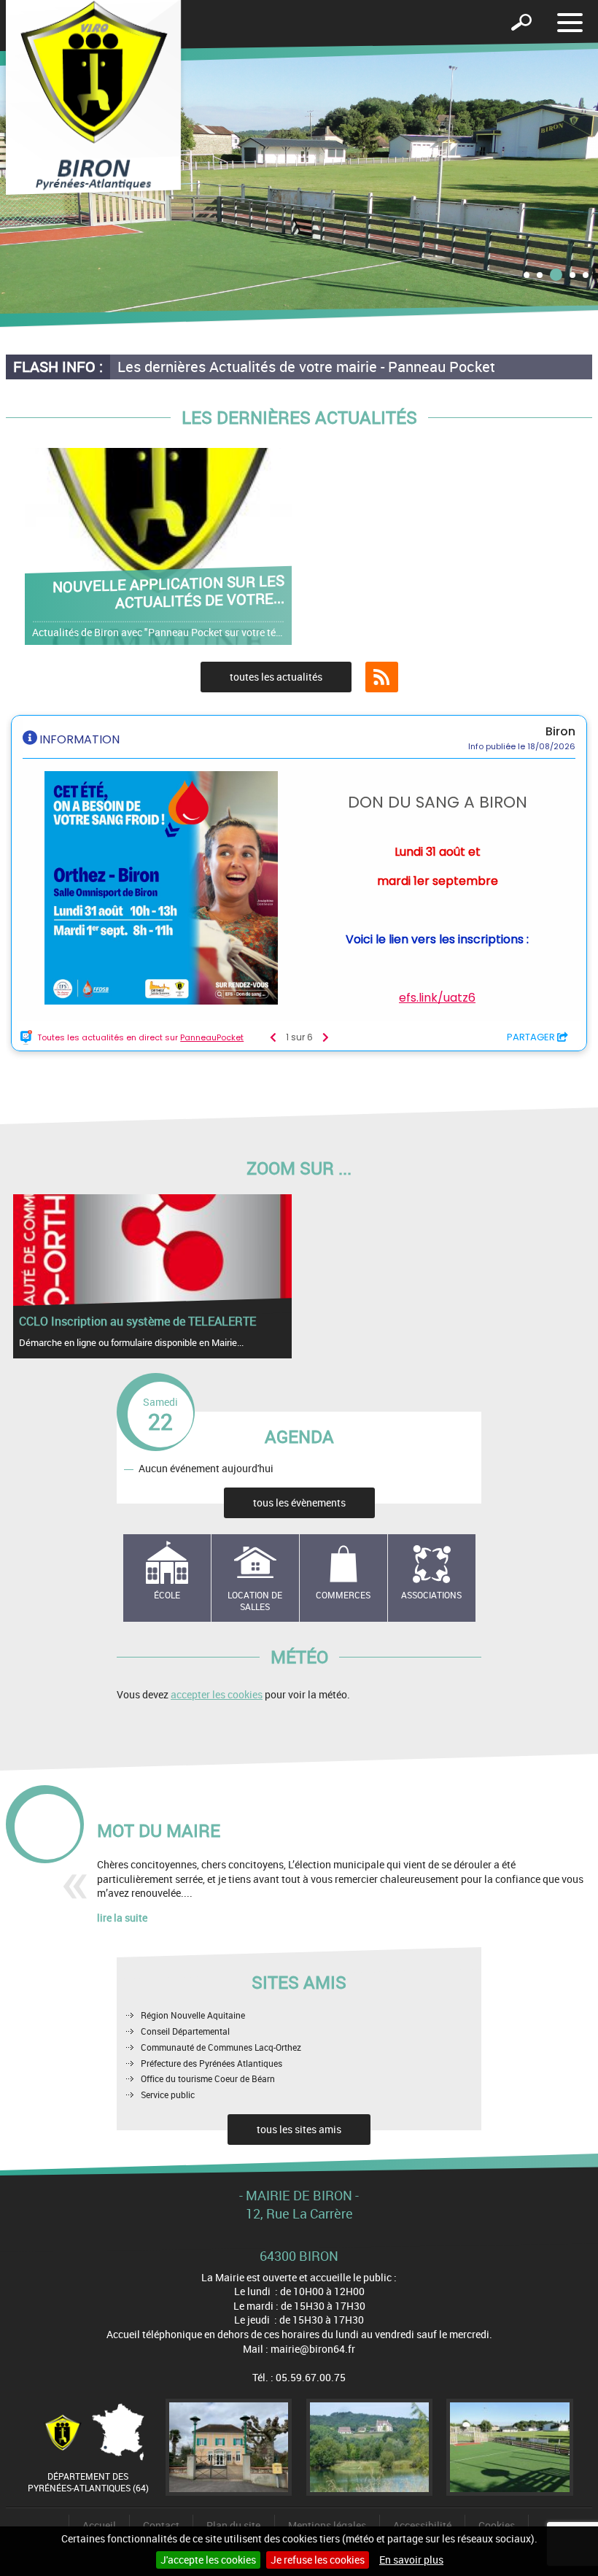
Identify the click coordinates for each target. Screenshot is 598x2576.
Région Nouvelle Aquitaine (193, 2015)
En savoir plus (411, 2560)
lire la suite (122, 1918)
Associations (431, 1595)
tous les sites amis (299, 2129)
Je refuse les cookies (318, 2560)
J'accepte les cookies (208, 2560)
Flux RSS (382, 677)
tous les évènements (299, 1502)
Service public (168, 2095)
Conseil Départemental (185, 2031)
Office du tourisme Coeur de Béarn (208, 2078)
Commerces (343, 1595)
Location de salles (255, 1601)
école (167, 1595)
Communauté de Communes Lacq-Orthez (221, 2047)
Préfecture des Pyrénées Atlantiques (211, 2063)
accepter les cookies (217, 1694)
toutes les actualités (276, 677)
